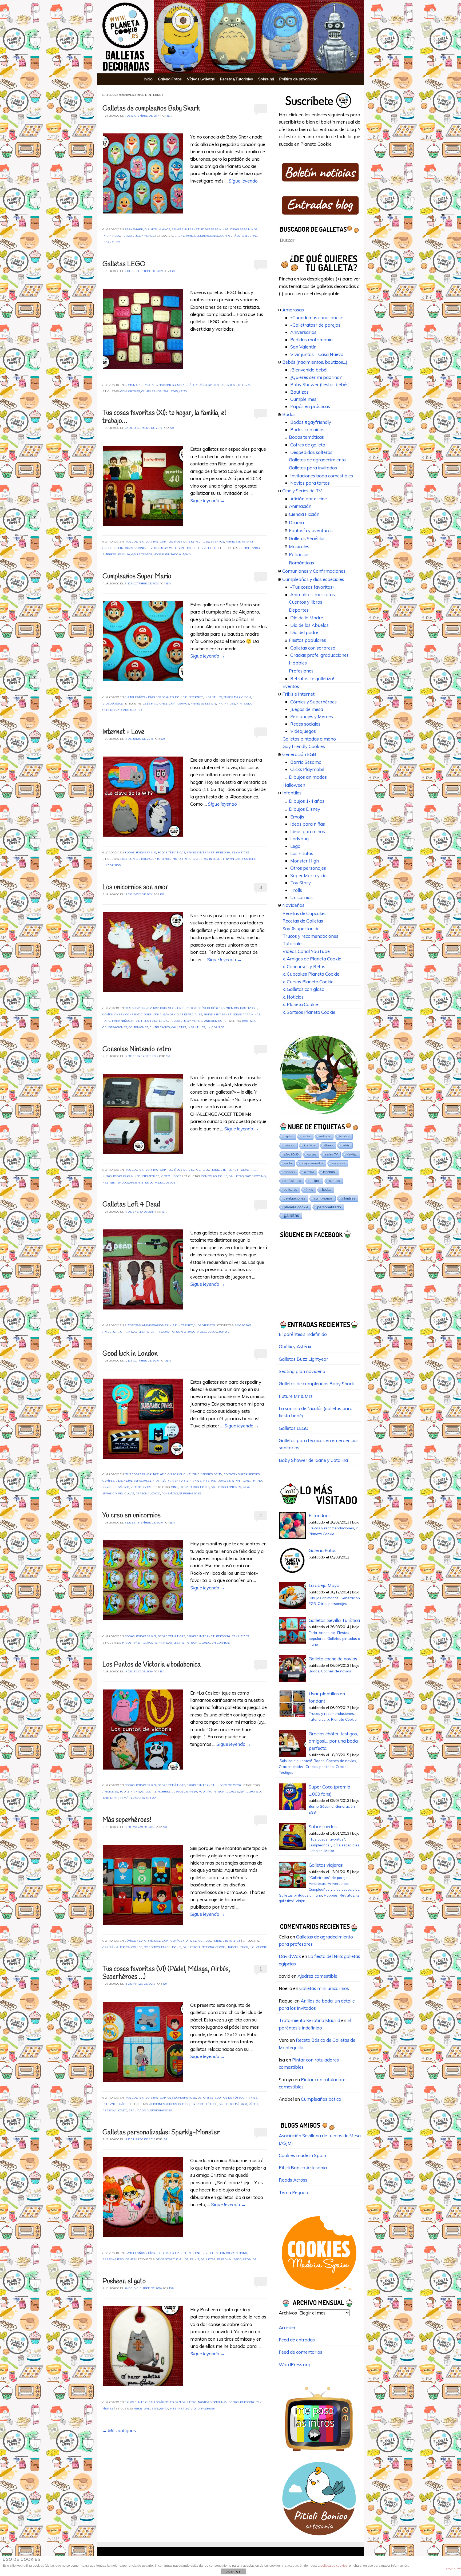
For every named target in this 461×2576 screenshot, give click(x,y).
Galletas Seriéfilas (307, 538)
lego (183, 392)
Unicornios (112, 866)
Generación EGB (299, 754)
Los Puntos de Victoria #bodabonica (152, 1665)
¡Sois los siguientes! (295, 1761)
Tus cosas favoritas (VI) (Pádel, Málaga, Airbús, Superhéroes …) (166, 1973)
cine (175, 1487)
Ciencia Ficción (304, 514)
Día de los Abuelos (309, 625)
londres (234, 1487)
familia (124, 555)
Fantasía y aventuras (171, 1481)
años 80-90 (291, 1154)
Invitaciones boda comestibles (322, 476)
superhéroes (190, 1494)
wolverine (259, 1947)
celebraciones (207, 236)
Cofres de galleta (308, 445)
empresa (110, 555)
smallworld (251, 1792)
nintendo (244, 704)
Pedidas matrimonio (311, 340)
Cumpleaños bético (321, 2099)
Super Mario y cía (238, 697)
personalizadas (226, 1792)
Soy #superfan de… (303, 929)
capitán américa (116, 1947)
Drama (296, 522)
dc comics (152, 1947)
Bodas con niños (307, 430)
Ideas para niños (244, 230)
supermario (112, 710)
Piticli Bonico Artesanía (303, 2168)
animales (289, 1145)
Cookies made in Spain (302, 2155)
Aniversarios (153, 1326)
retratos (309, 1172)
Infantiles (111, 236)
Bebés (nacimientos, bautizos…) (315, 362)
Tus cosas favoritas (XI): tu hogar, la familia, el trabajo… (164, 417)
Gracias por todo (320, 1766)
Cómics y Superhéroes (242, 1475)
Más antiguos (119, 2430)
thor (244, 1947)
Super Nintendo (140, 1183)
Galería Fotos (170, 79)
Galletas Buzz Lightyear (303, 1359)
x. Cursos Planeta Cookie (308, 982)
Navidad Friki (209, 2402)
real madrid (139, 2111)
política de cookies (334, 2566)
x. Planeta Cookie (300, 1004)
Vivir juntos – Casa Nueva (317, 354)
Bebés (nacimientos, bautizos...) (232, 1008)
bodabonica (130, 859)
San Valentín (303, 347)
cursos (312, 1154)
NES (106, 1183)
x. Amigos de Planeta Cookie (312, 959)
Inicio (148, 79)
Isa (169, 116)
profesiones (292, 1181)
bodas (146, 859)
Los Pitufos (302, 853)
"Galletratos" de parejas (329, 1877)
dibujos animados (312, 1163)
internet (217, 859)
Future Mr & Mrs (296, 1396)
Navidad (193, 2409)
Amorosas (133, 1326)
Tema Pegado (293, 2192)
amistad (140, 1643)
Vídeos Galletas (201, 79)
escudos (198, 2104)
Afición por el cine (176, 1475)
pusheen (249, 859)
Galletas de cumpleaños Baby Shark (151, 109)
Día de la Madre (307, 618)
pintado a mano (178, 555)
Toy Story (301, 883)
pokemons (170, 1494)
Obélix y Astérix (295, 1346)
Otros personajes (308, 868)
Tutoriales (293, 943)
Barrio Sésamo (306, 762)
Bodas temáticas (171, 853)
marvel (233, 1947)
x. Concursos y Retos (304, 966)
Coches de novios (336, 1671)
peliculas (126, 1494)
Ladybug (299, 839)
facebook (330, 1172)
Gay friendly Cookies (304, 746)
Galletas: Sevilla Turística (334, 1620)
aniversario (112, 1332)
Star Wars (310, 1145)
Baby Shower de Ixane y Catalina (313, 1460)
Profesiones (301, 671)
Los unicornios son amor (135, 887)
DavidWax (290, 1956)
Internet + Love (123, 732)
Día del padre (304, 632)
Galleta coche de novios (333, 1659)
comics (137, 1947)
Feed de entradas (297, 2340)
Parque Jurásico (116, 1487)
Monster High (305, 861)
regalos (250, 2260)
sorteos (335, 1181)
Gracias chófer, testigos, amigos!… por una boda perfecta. (333, 1741)
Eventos (217, 542)
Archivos (288, 2313)
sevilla (288, 1163)
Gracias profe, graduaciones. (320, 655)
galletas (249, 236)
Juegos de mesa (229, 1785)
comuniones (130, 392)
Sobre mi (266, 79)
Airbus (172, 2104)
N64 (264, 1176)
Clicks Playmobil (307, 769)
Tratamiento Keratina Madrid (309, 2020)
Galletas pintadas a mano (124, 548)
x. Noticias (293, 997)
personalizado (183, 1332)
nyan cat (233, 859)
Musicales (299, 546)
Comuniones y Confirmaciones (149, 385)
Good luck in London (130, 1354)
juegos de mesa (185, 1792)
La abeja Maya (324, 1585)
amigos (126, 1643)
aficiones (110, 1792)
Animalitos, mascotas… (314, 594)
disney (329, 1145)
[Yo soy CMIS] (319, 2292)
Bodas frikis (146, 853)
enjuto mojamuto (167, 859)
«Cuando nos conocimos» (317, 317)
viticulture (148, 1798)
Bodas (130, 853)
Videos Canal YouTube (306, 951)
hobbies (164, 1792)
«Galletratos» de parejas (315, 325)
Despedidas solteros (311, 452)
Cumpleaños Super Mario (137, 577)
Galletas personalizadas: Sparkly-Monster (161, 2133)
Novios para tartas (310, 483)
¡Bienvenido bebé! (309, 370)
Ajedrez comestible (317, 1976)
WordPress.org (295, 2365)
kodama (205, 1792)
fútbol (212, 2104)
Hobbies (298, 663)
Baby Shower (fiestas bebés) (183, 1008)
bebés (346, 1145)
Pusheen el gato (124, 2282)
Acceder (287, 2327)
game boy (252, 1176)
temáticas (128, 1798)
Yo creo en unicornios (132, 1516)
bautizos (249, 1021)
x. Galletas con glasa (303, 989)
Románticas (301, 563)
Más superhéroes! (127, 1820)
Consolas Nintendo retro (137, 1049)
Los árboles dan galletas (175, 2402)
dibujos (182, 2260)
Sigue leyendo (246, 181)
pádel (254, 2104)
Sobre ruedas (323, 1827)
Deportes (205, 2098)
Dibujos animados (308, 777)
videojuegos (133, 710)
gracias (306, 1136)
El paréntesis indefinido (303, 1334)
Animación (300, 506)
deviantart (165, 2260)
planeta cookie (296, 1207)
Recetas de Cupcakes (305, 913)
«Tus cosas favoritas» (312, 587)
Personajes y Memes (138, 236)
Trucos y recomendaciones (310, 936)
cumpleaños (230, 236)
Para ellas (159, 1021)
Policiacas (299, 554)
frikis (195, 704)
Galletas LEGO (124, 264)
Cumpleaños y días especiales (200, 385)
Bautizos (299, 392)
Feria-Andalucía (322, 1633)
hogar (159, 555)
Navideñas (230, 2402)
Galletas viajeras (326, 1865)
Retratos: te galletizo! (200, 548)
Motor (329, 1851)
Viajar (300, 1901)
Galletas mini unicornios (324, 1988)
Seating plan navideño (302, 1371)
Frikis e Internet (186, 230)
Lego (295, 846)
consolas (209, 1176)
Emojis (297, 817)
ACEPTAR (233, 2572)
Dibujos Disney (305, 809)
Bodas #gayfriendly (311, 422)
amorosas (243, 1326)
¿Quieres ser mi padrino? (316, 377)
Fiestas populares (307, 640)
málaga (241, 2104)
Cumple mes (303, 399)
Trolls (296, 890)
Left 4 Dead (160, 1332)
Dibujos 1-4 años (157, 230)
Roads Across (293, 2180)
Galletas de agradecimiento (317, 460)
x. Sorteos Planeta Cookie (309, 1012)
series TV (331, 1154)
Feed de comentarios (301, 2352)
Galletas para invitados (313, 468)
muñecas (325, 1136)
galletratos (142, 555)
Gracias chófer (291, 1766)
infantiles (111, 242)
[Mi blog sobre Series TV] (319, 2454)
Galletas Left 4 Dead (131, 1205)
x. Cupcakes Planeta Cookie (311, 974)
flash (166, 1947)
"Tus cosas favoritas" (142, 542)
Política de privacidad (298, 79)
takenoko (110, 1798)
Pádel (124, 2104)
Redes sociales (305, 724)
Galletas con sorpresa (313, 648)
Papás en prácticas (310, 406)
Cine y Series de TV (207, 1475)
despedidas (189, 1487)
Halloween (294, 785)
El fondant (319, 1515)
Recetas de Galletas (303, 921)
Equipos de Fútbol (230, 2098)
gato (164, 2409)
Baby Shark (134, 230)
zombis (224, 1332)
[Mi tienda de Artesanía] (319, 2537)
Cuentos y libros (306, 602)
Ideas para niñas (215, 230)
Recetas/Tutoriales (237, 79)
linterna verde (212, 1947)
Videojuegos (113, 704)
